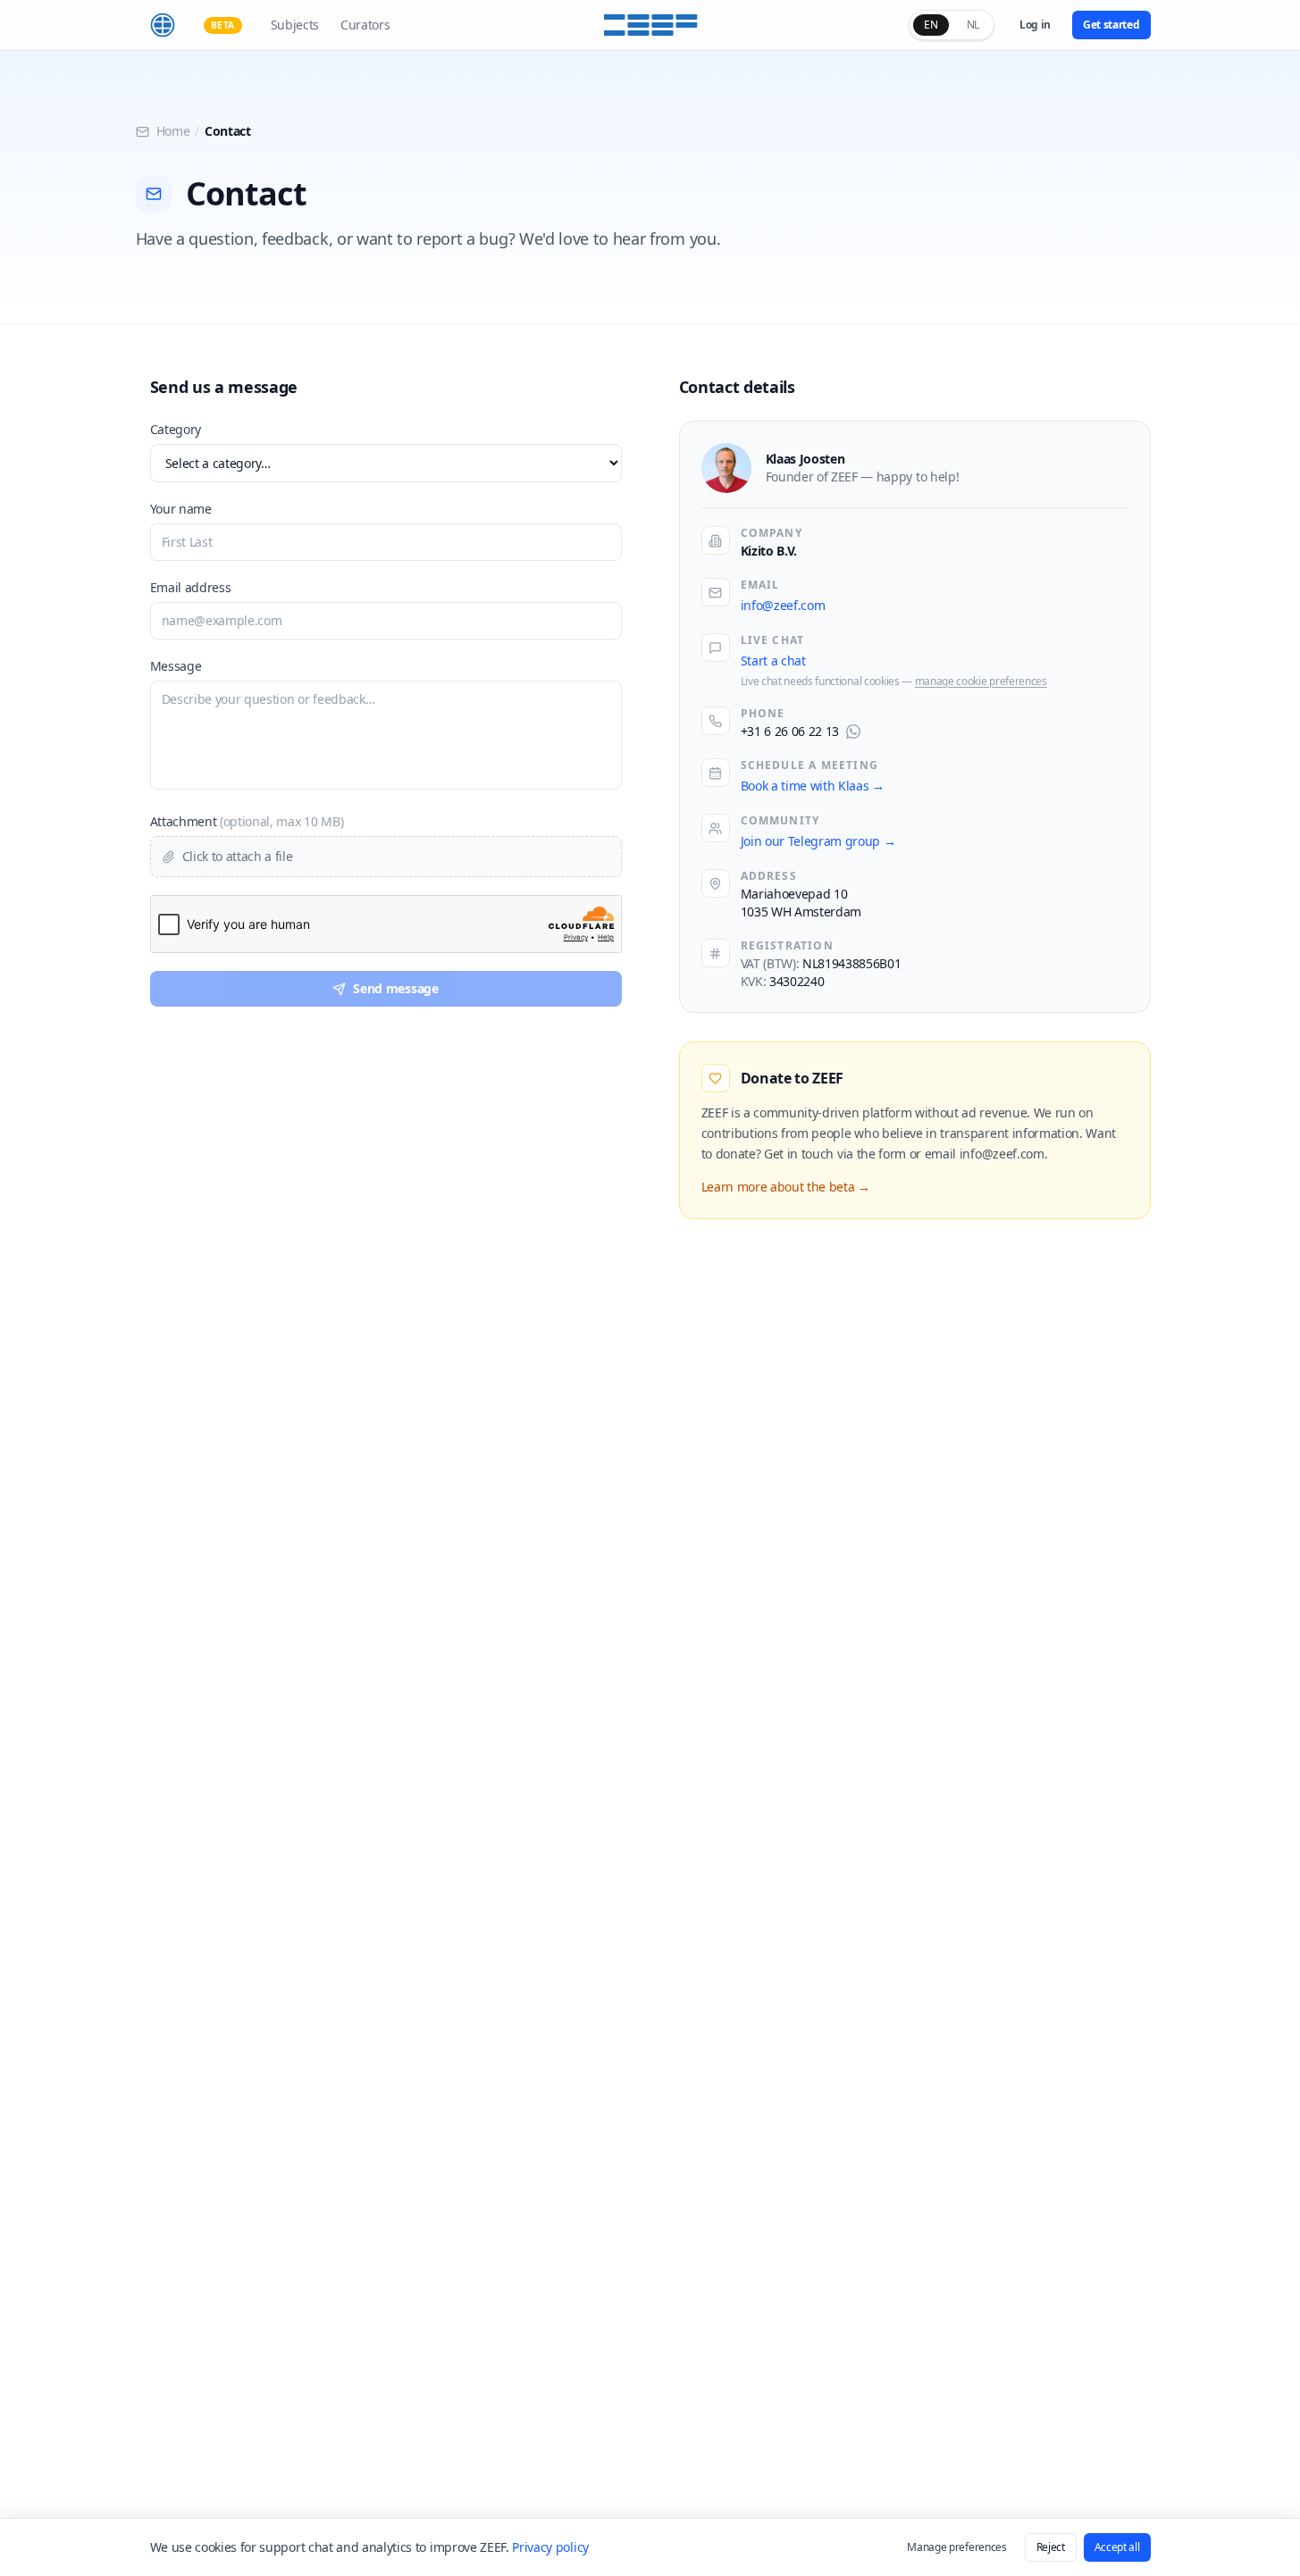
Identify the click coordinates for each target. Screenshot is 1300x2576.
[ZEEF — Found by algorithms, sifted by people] (650, 25)
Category (176, 429)
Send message (395, 988)
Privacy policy (550, 2547)
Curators (365, 25)
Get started (1111, 25)
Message (176, 666)
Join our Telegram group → (818, 841)
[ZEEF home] (163, 25)
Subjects (295, 25)
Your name (181, 509)
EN (931, 25)
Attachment (247, 821)
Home (173, 131)
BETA (223, 25)
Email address (191, 587)
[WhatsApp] (853, 732)
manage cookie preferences (981, 682)
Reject (1051, 2547)
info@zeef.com (783, 605)
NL (973, 25)
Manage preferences (956, 2547)
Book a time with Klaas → (813, 786)
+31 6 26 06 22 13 (790, 731)
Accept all (1117, 2547)
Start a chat (773, 661)
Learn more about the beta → (786, 1187)
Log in (1035, 25)
